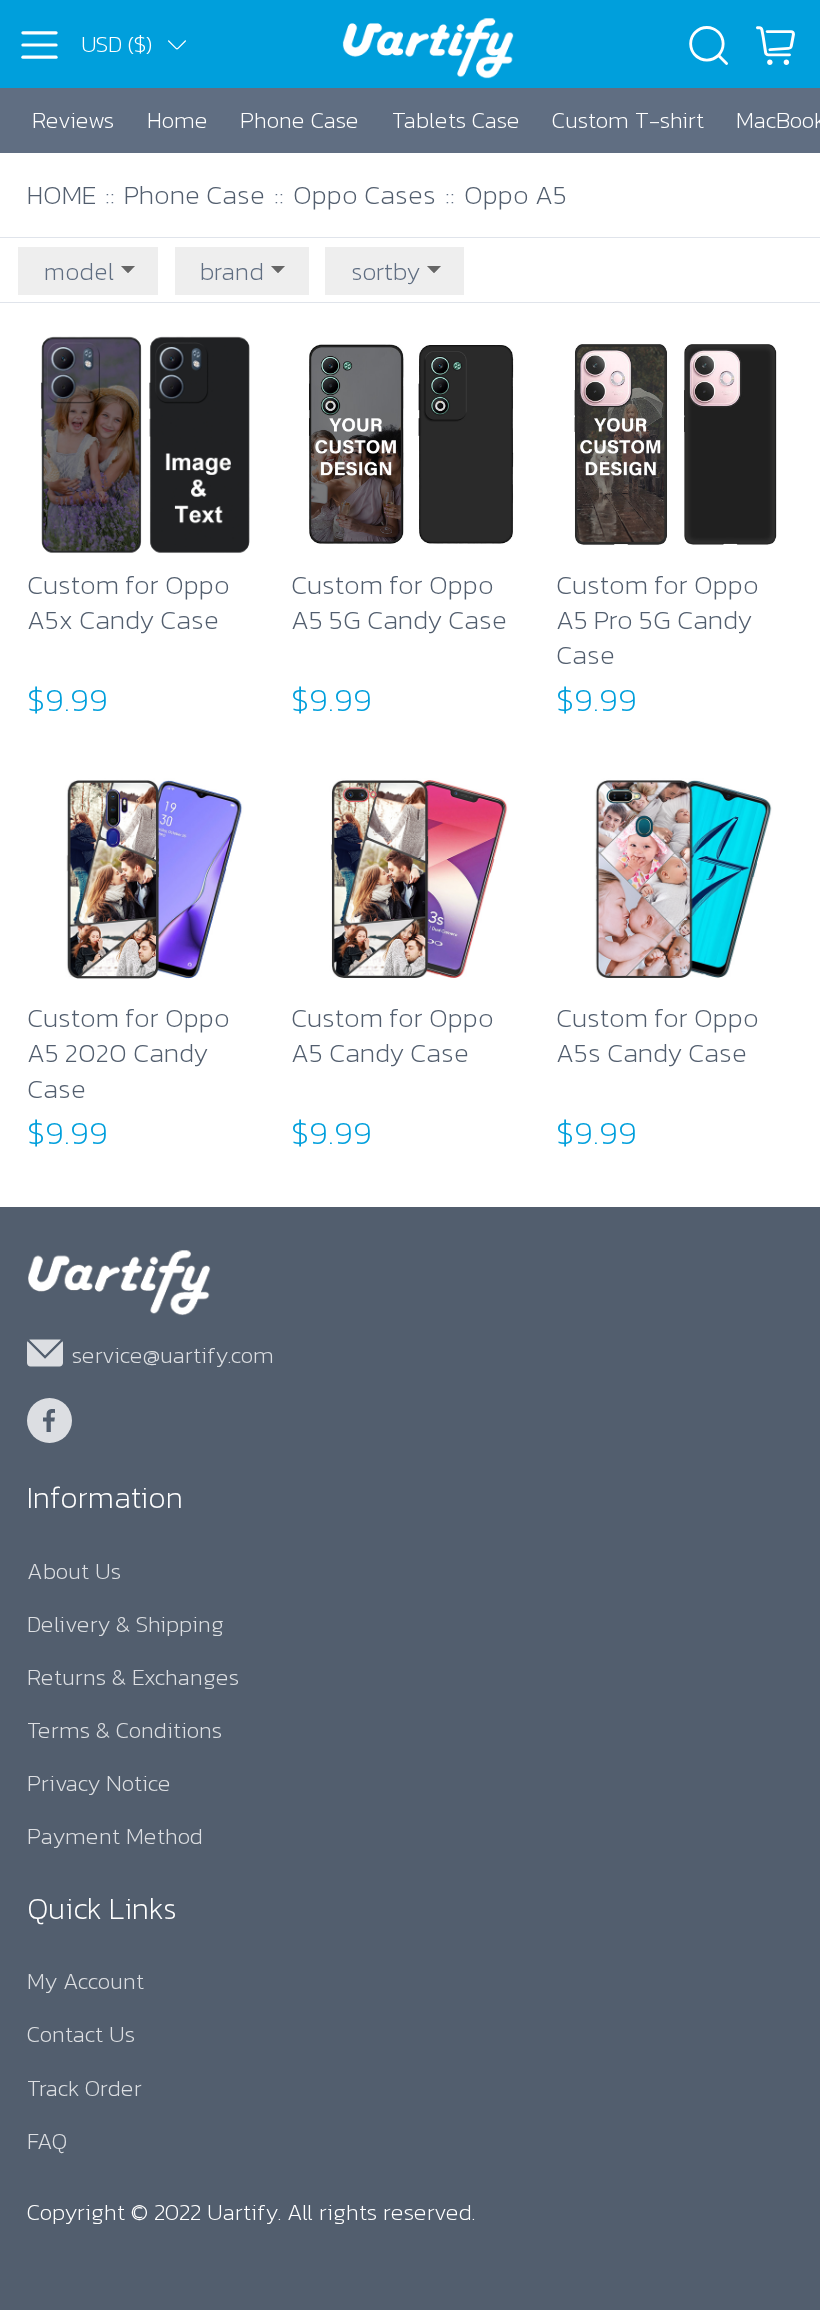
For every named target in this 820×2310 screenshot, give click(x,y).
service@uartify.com (173, 1354)
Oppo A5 (515, 194)
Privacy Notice (99, 1782)
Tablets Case (456, 119)
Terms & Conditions (124, 1729)
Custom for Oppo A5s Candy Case (657, 1036)
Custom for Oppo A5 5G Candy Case (399, 603)
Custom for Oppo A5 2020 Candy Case (128, 1052)
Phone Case (299, 119)
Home (177, 119)
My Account (85, 1980)
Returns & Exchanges (133, 1676)
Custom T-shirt (628, 119)
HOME (61, 194)
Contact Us (81, 2033)
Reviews (73, 119)
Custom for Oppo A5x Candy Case (128, 603)
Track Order (84, 2087)
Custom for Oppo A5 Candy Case (392, 1036)
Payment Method (115, 1835)
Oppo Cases (364, 194)
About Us (74, 1570)
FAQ (47, 2140)
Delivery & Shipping (125, 1623)
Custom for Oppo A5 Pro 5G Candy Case (657, 619)
